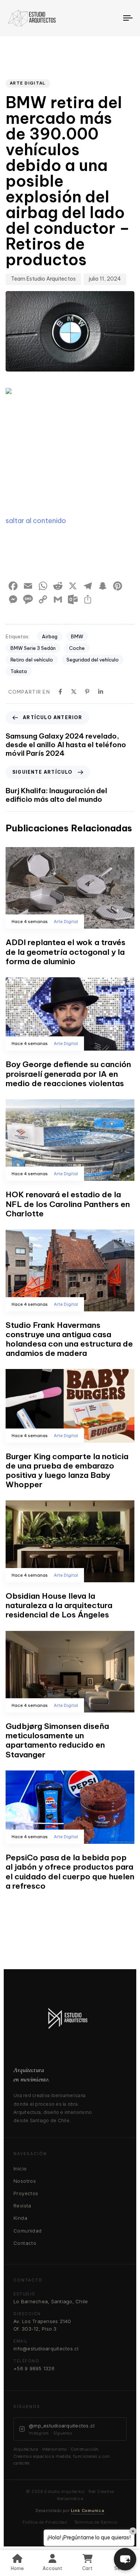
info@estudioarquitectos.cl (46, 2349)
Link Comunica (88, 2511)
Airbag (50, 636)
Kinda (20, 2218)
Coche (77, 648)
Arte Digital (28, 83)
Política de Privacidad (45, 2522)
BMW (77, 636)
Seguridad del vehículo (93, 660)
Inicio (20, 2169)
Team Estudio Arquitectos (43, 279)
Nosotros (25, 2181)
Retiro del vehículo (32, 660)
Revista (22, 2206)
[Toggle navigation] (112, 18)
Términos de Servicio (96, 2522)
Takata (19, 671)
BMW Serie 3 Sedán (33, 648)
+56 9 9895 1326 (34, 2368)
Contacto (25, 2243)
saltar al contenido (36, 521)
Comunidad (28, 2231)
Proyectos (26, 2193)
